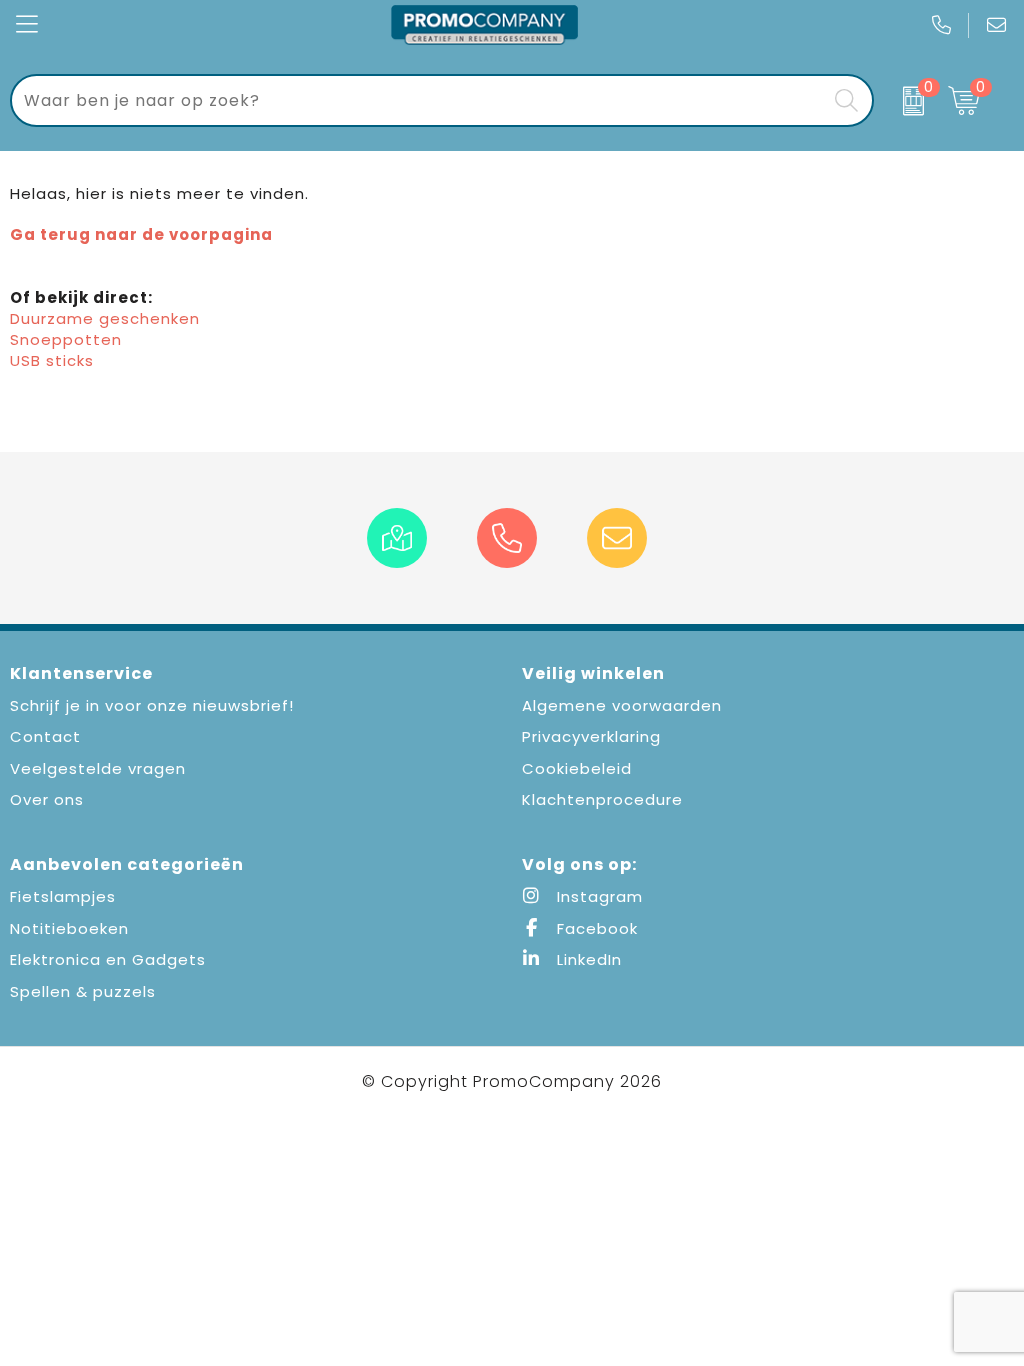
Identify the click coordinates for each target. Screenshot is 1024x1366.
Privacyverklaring (591, 736)
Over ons (47, 799)
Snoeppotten (66, 339)
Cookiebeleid (577, 768)
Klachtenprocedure (602, 799)
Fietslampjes (63, 896)
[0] (906, 101)
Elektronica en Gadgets (108, 959)
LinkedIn (587, 959)
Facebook (595, 928)
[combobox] (419, 100)
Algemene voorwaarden (622, 705)
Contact (45, 736)
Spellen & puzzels (83, 991)
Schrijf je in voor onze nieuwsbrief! (152, 705)
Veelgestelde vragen (98, 768)
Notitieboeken (69, 928)
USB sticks (52, 360)
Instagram (597, 896)
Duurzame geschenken (105, 318)
